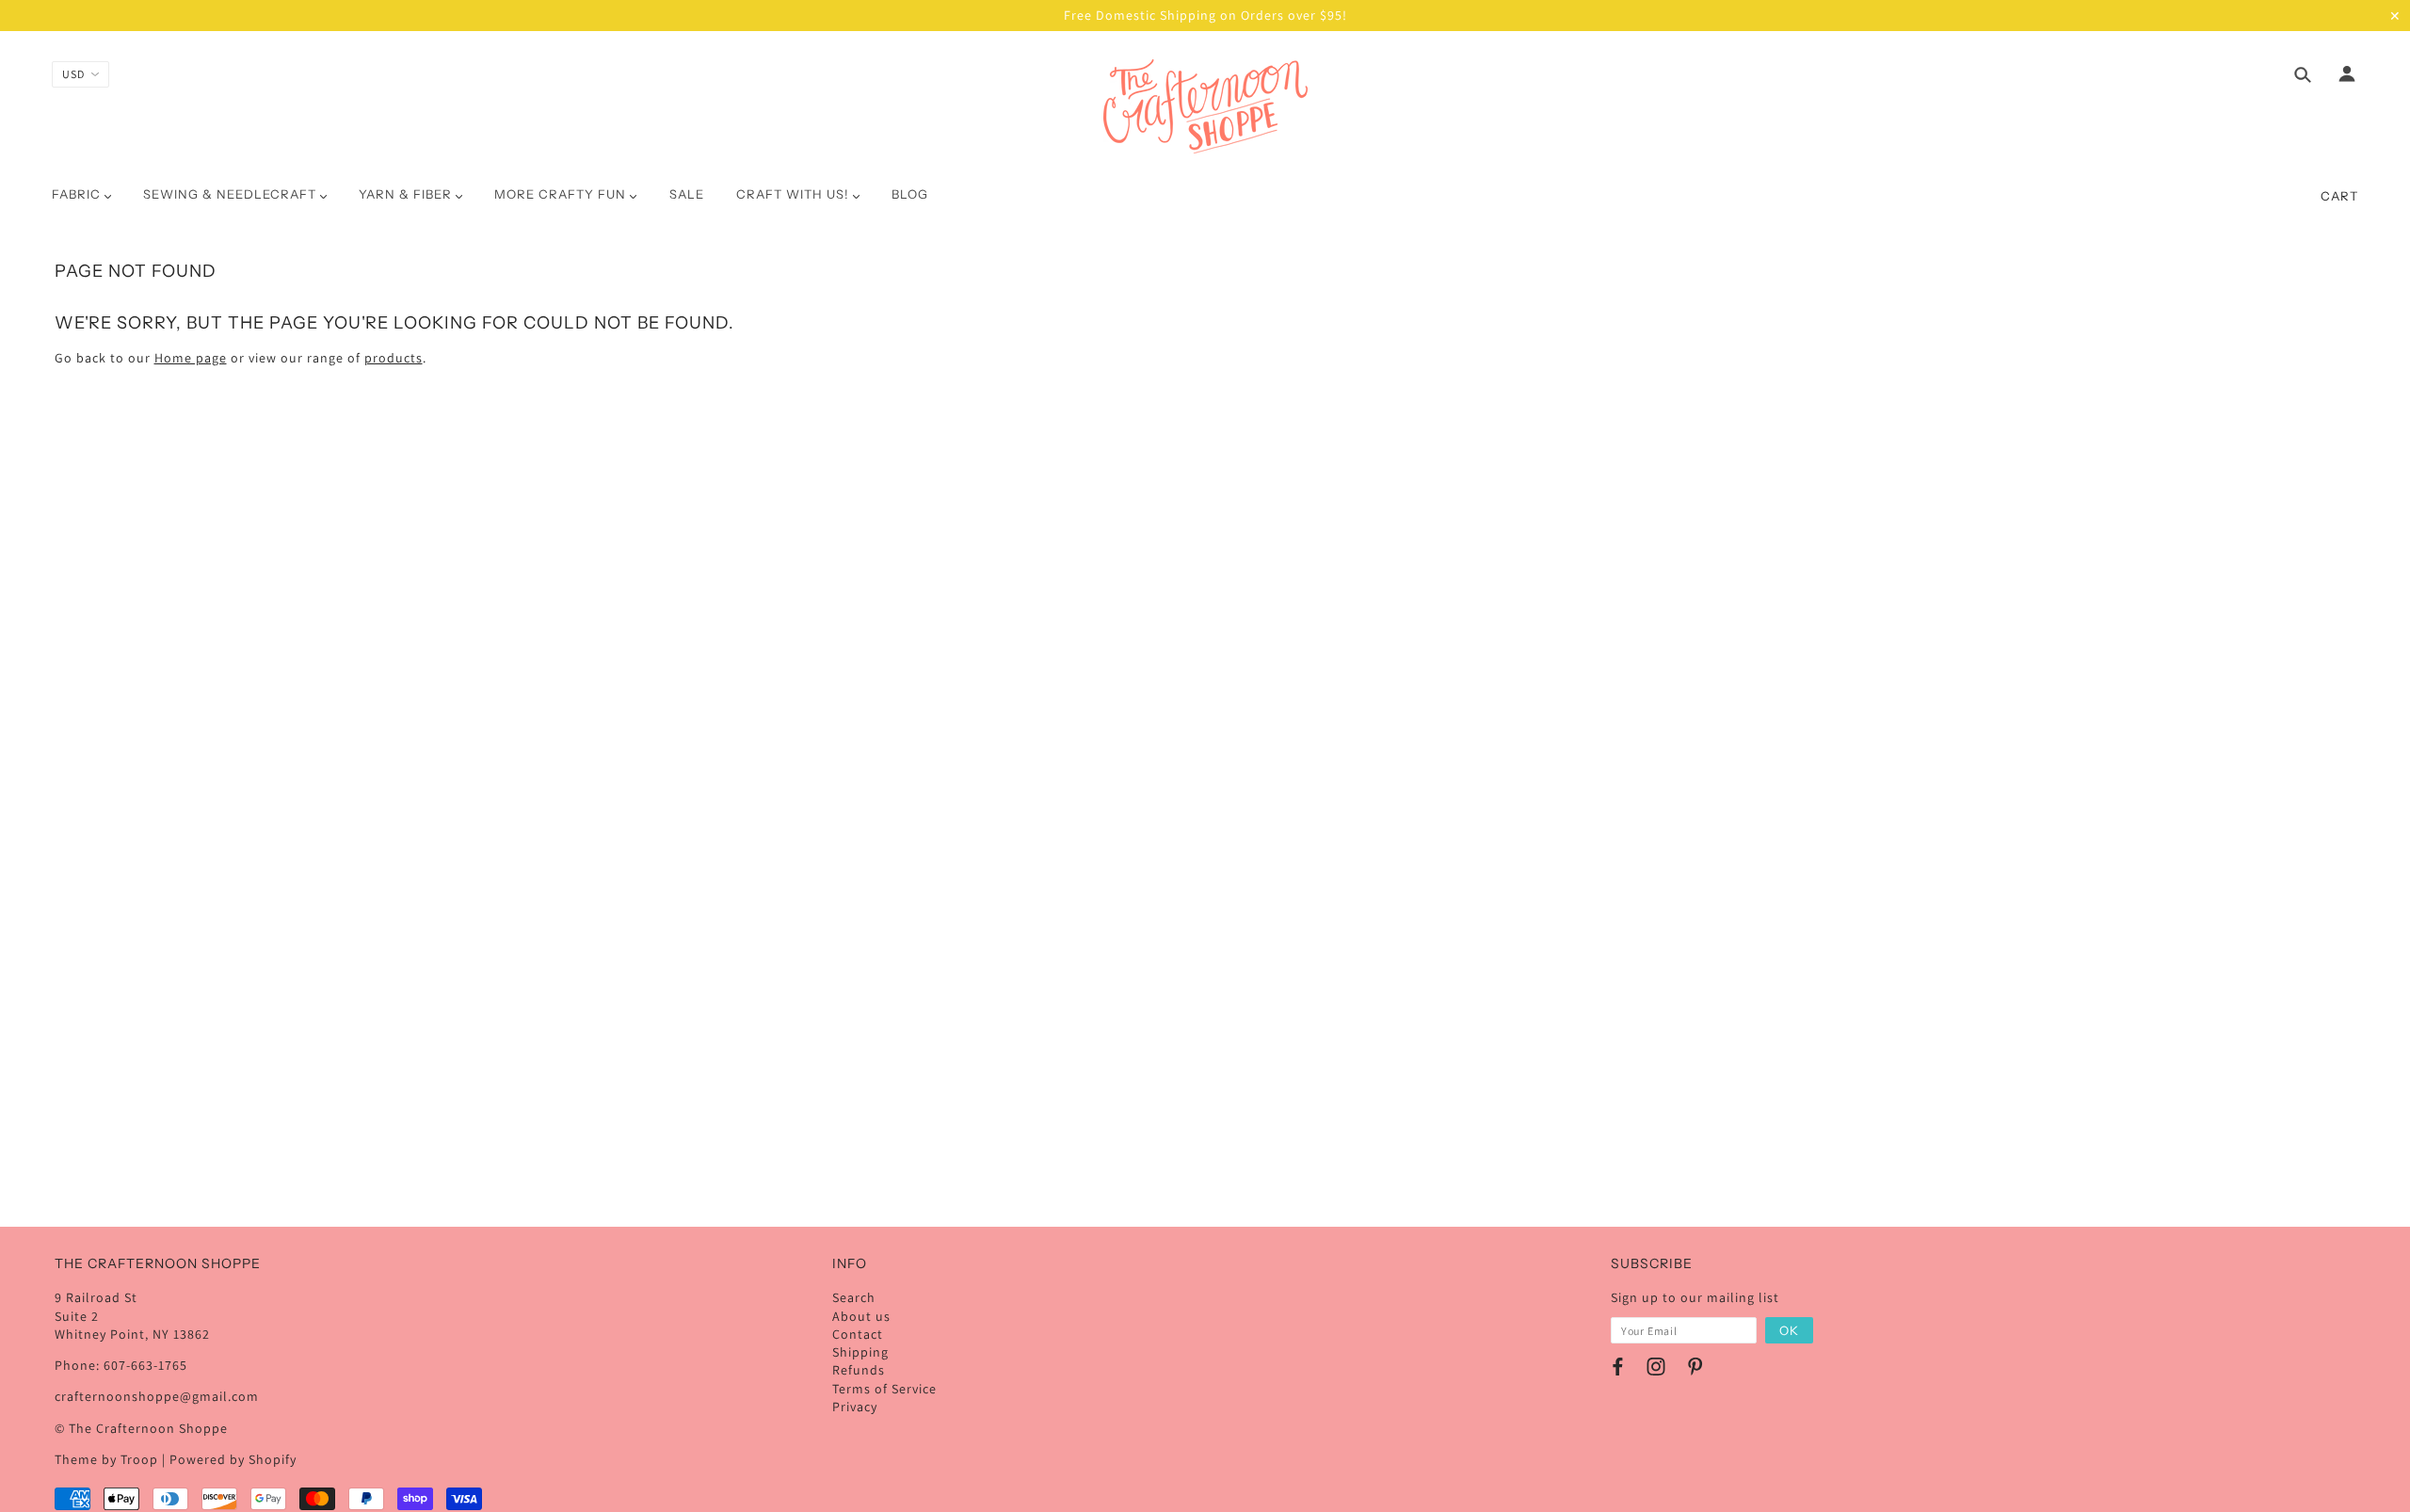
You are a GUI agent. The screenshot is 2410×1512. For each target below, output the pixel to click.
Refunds (859, 1370)
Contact (858, 1334)
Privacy (855, 1407)
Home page (191, 358)
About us (861, 1316)
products (394, 358)
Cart (2339, 196)
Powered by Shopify (233, 1459)
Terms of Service (884, 1389)
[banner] (1205, 106)
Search (854, 1297)
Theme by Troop (106, 1459)
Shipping (860, 1352)
